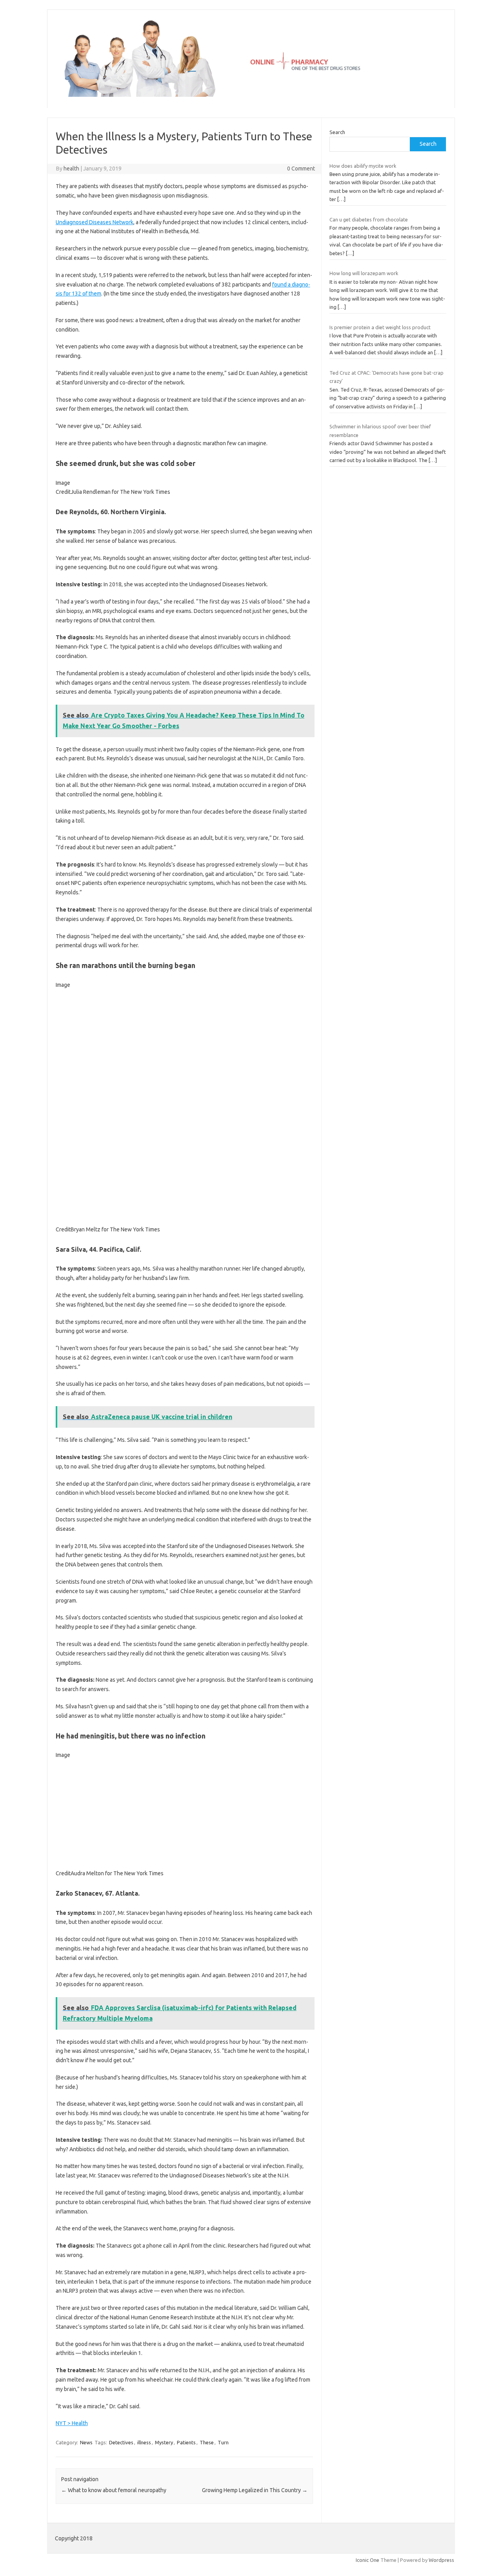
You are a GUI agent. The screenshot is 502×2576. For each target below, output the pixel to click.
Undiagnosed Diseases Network (95, 222)
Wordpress (441, 2560)
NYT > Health (72, 2423)
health (71, 169)
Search (337, 132)
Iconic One (367, 2560)
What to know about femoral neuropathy (114, 2490)
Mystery (164, 2442)
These (207, 2442)
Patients (186, 2442)
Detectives (121, 2442)
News (86, 2442)
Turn (223, 2442)
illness (144, 2442)
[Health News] (251, 95)
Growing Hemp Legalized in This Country (255, 2490)
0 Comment (301, 169)
